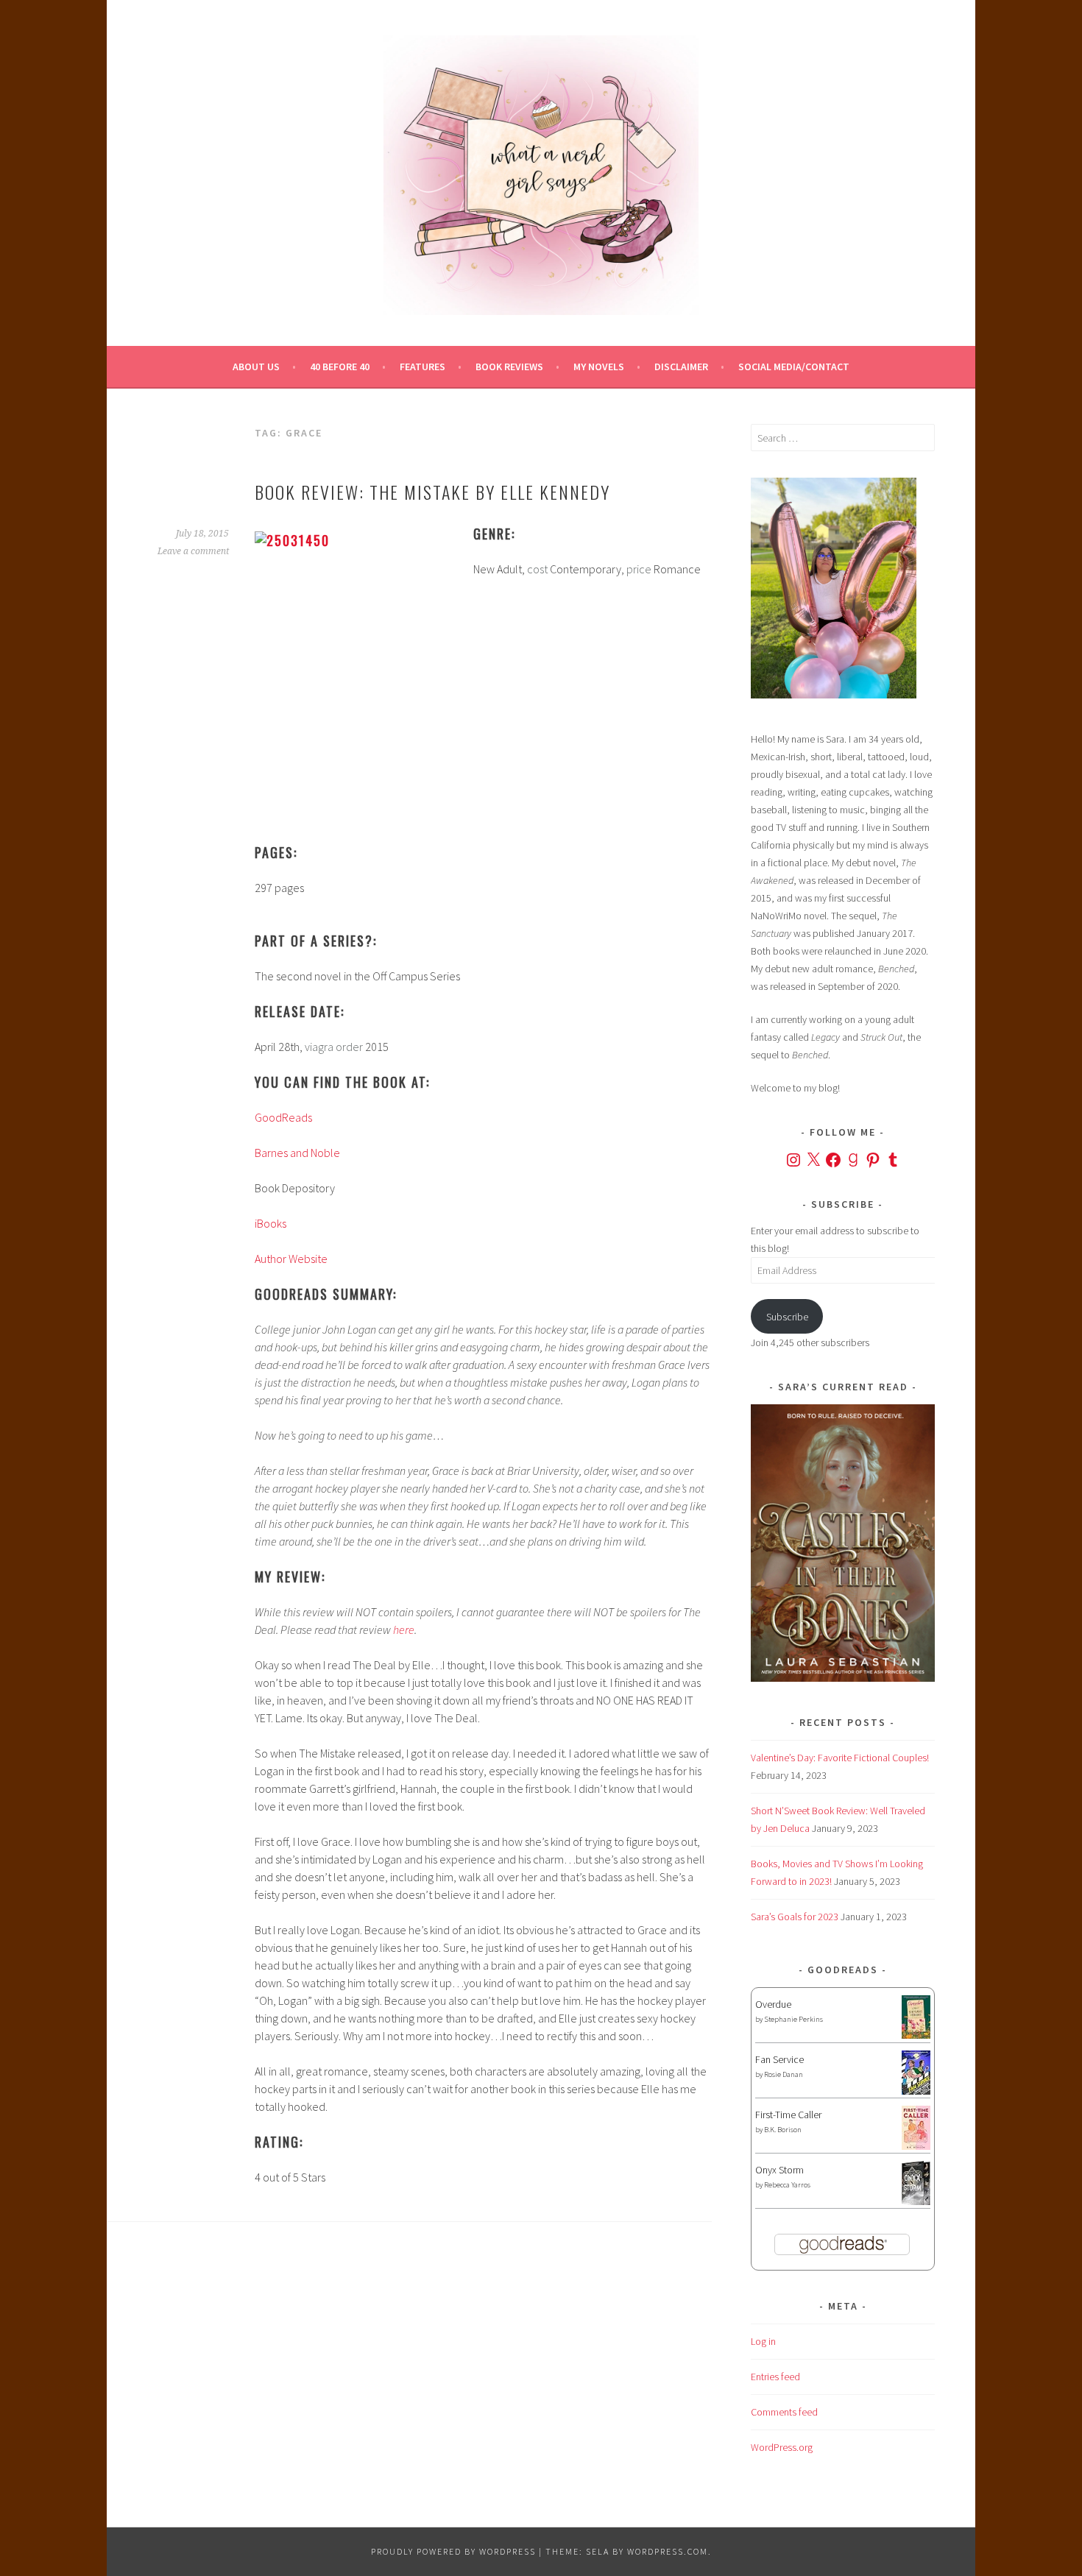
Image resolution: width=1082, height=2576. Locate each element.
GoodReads (283, 1117)
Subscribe (787, 1317)
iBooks (270, 1223)
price (639, 569)
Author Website (291, 1259)
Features (422, 367)
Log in (763, 2341)
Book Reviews (509, 367)
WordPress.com (668, 2551)
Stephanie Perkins (793, 2019)
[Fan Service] (916, 2091)
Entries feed (775, 2377)
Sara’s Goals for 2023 (795, 1917)
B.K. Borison (783, 2130)
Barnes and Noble (297, 1153)
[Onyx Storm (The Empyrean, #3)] (916, 2203)
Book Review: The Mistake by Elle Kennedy (432, 492)
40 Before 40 (340, 367)
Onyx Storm (779, 2170)
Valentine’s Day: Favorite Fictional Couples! (840, 1758)
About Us (256, 367)
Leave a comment (193, 551)
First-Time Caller (788, 2115)
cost (537, 569)
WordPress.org (782, 2447)
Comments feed (784, 2412)
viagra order (334, 1047)
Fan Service (779, 2059)
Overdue (773, 2004)
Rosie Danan (784, 2074)
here (404, 1630)
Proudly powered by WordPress (453, 2551)
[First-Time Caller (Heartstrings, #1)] (916, 2146)
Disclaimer (681, 367)
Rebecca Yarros (787, 2185)
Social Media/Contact (794, 367)
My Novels (599, 367)
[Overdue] (916, 2035)
